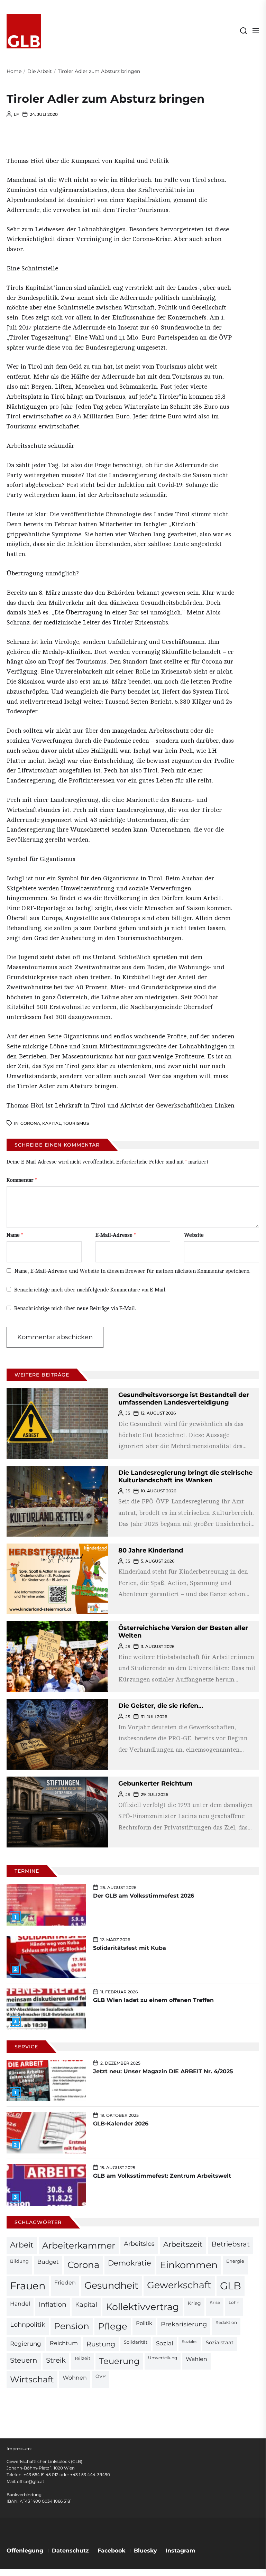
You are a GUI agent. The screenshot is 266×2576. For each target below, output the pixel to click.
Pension (72, 2326)
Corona (30, 1123)
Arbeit (22, 2245)
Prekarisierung (184, 2324)
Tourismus (76, 1123)
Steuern (24, 2360)
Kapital (52, 1123)
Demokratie (130, 2263)
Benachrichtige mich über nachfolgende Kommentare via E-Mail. (90, 1290)
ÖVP (100, 2376)
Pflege (113, 2326)
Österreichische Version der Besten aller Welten (183, 1632)
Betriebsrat (231, 2244)
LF (16, 114)
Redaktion (226, 2323)
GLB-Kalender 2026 (121, 2124)
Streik (56, 2360)
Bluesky (145, 2551)
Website (194, 1235)
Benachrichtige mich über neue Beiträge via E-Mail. (75, 1309)
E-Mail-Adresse (116, 1235)
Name (15, 1235)
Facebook (111, 2551)
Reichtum (64, 2343)
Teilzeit (82, 2358)
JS (128, 1413)
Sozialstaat (220, 2343)
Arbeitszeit (183, 2244)
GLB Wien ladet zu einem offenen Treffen (153, 2000)
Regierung (26, 2343)
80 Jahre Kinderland (151, 1550)
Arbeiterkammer (79, 2245)
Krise (215, 2302)
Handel (20, 2304)
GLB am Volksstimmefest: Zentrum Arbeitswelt (162, 2176)
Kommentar (22, 1180)
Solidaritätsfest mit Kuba (130, 1948)
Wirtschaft (32, 2379)
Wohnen (75, 2378)
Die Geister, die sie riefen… (161, 1706)
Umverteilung (163, 2358)
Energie (235, 2261)
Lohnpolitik (28, 2324)
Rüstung (101, 2344)
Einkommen (189, 2265)
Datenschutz (70, 2551)
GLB (231, 2286)
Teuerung (119, 2361)
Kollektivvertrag (143, 2307)
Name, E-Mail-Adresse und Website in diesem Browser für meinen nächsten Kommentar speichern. (132, 1271)
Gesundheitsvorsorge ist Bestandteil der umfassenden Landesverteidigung (184, 1399)
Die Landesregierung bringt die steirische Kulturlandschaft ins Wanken (185, 1476)
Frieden (65, 2282)
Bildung (19, 2261)
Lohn (234, 2302)
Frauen (28, 2286)
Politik (144, 2323)
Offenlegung (25, 2551)
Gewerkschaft (179, 2285)
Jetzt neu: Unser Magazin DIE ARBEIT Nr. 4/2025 (163, 2071)
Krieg (194, 2303)
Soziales (190, 2342)
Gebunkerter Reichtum (155, 1783)
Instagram (181, 2551)
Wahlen (196, 2359)
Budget (48, 2262)
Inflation (53, 2304)
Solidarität (136, 2342)
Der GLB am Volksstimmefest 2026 (144, 1896)
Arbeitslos (139, 2244)
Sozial (165, 2343)
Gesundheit (111, 2285)
